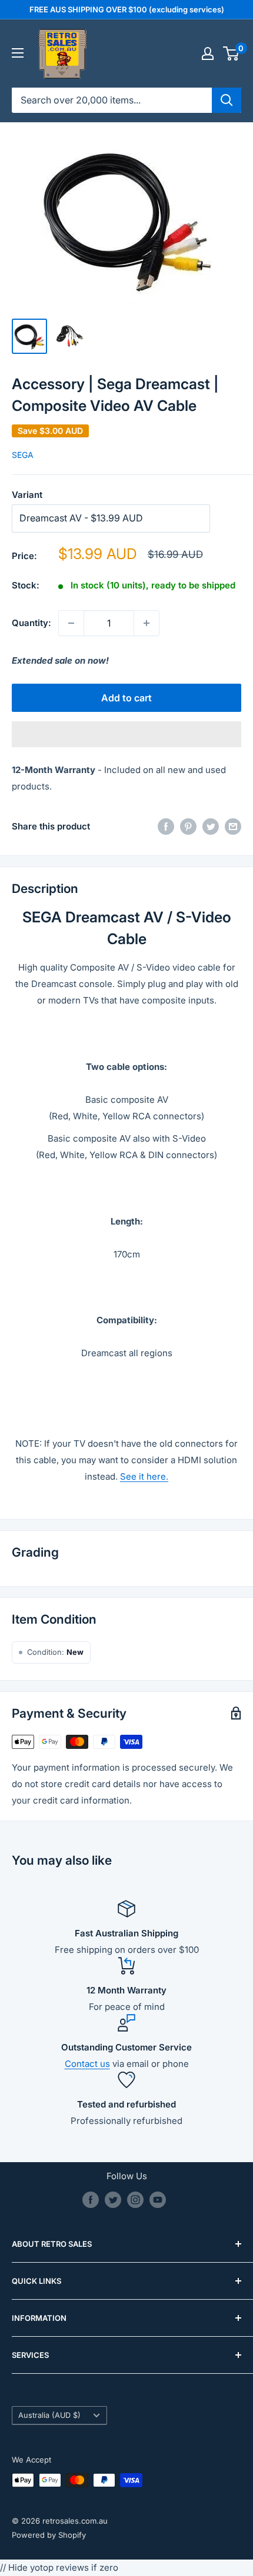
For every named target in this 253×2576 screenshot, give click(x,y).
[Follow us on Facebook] (91, 2200)
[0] (232, 53)
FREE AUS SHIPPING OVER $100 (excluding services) (127, 9)
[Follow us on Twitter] (113, 2200)
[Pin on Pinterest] (188, 827)
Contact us (87, 2064)
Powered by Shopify (49, 2535)
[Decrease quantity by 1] (71, 623)
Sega (23, 455)
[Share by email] (233, 827)
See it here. (144, 1476)
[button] (126, 734)
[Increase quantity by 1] (147, 623)
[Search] (227, 100)
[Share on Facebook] (166, 827)
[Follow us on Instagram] (135, 2200)
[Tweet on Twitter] (211, 827)
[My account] (208, 53)
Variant (27, 495)
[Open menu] (18, 53)
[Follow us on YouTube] (158, 2200)
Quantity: (31, 623)
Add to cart (126, 698)
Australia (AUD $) (49, 2415)
